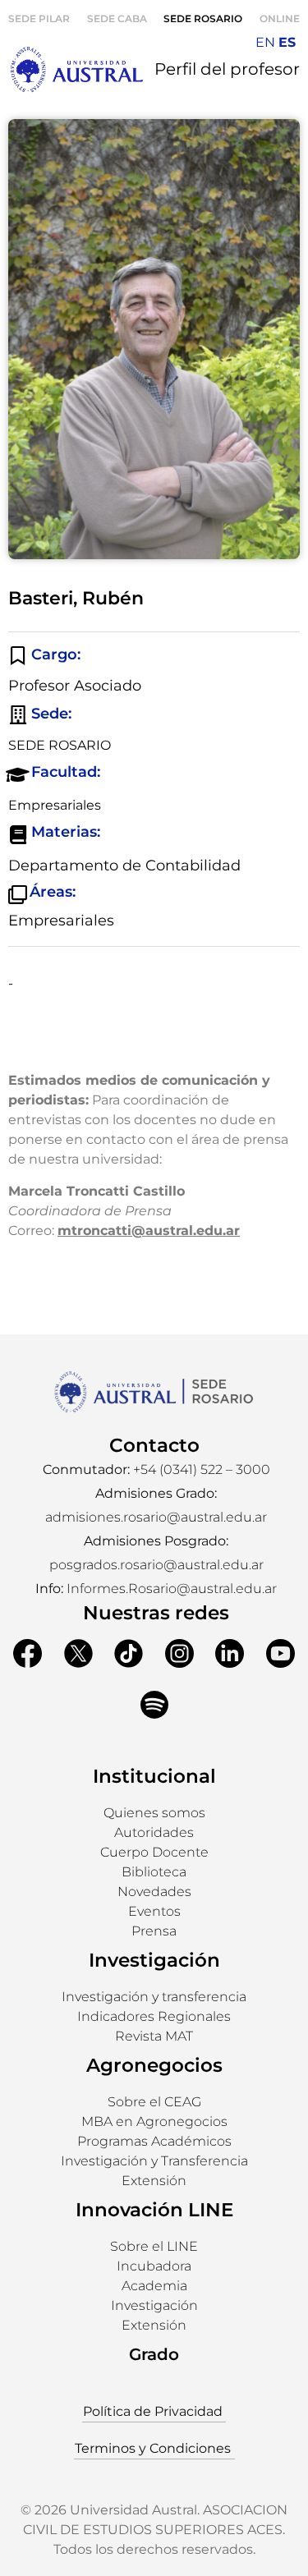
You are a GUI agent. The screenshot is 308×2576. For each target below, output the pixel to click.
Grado (154, 2354)
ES (287, 42)
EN (265, 42)
